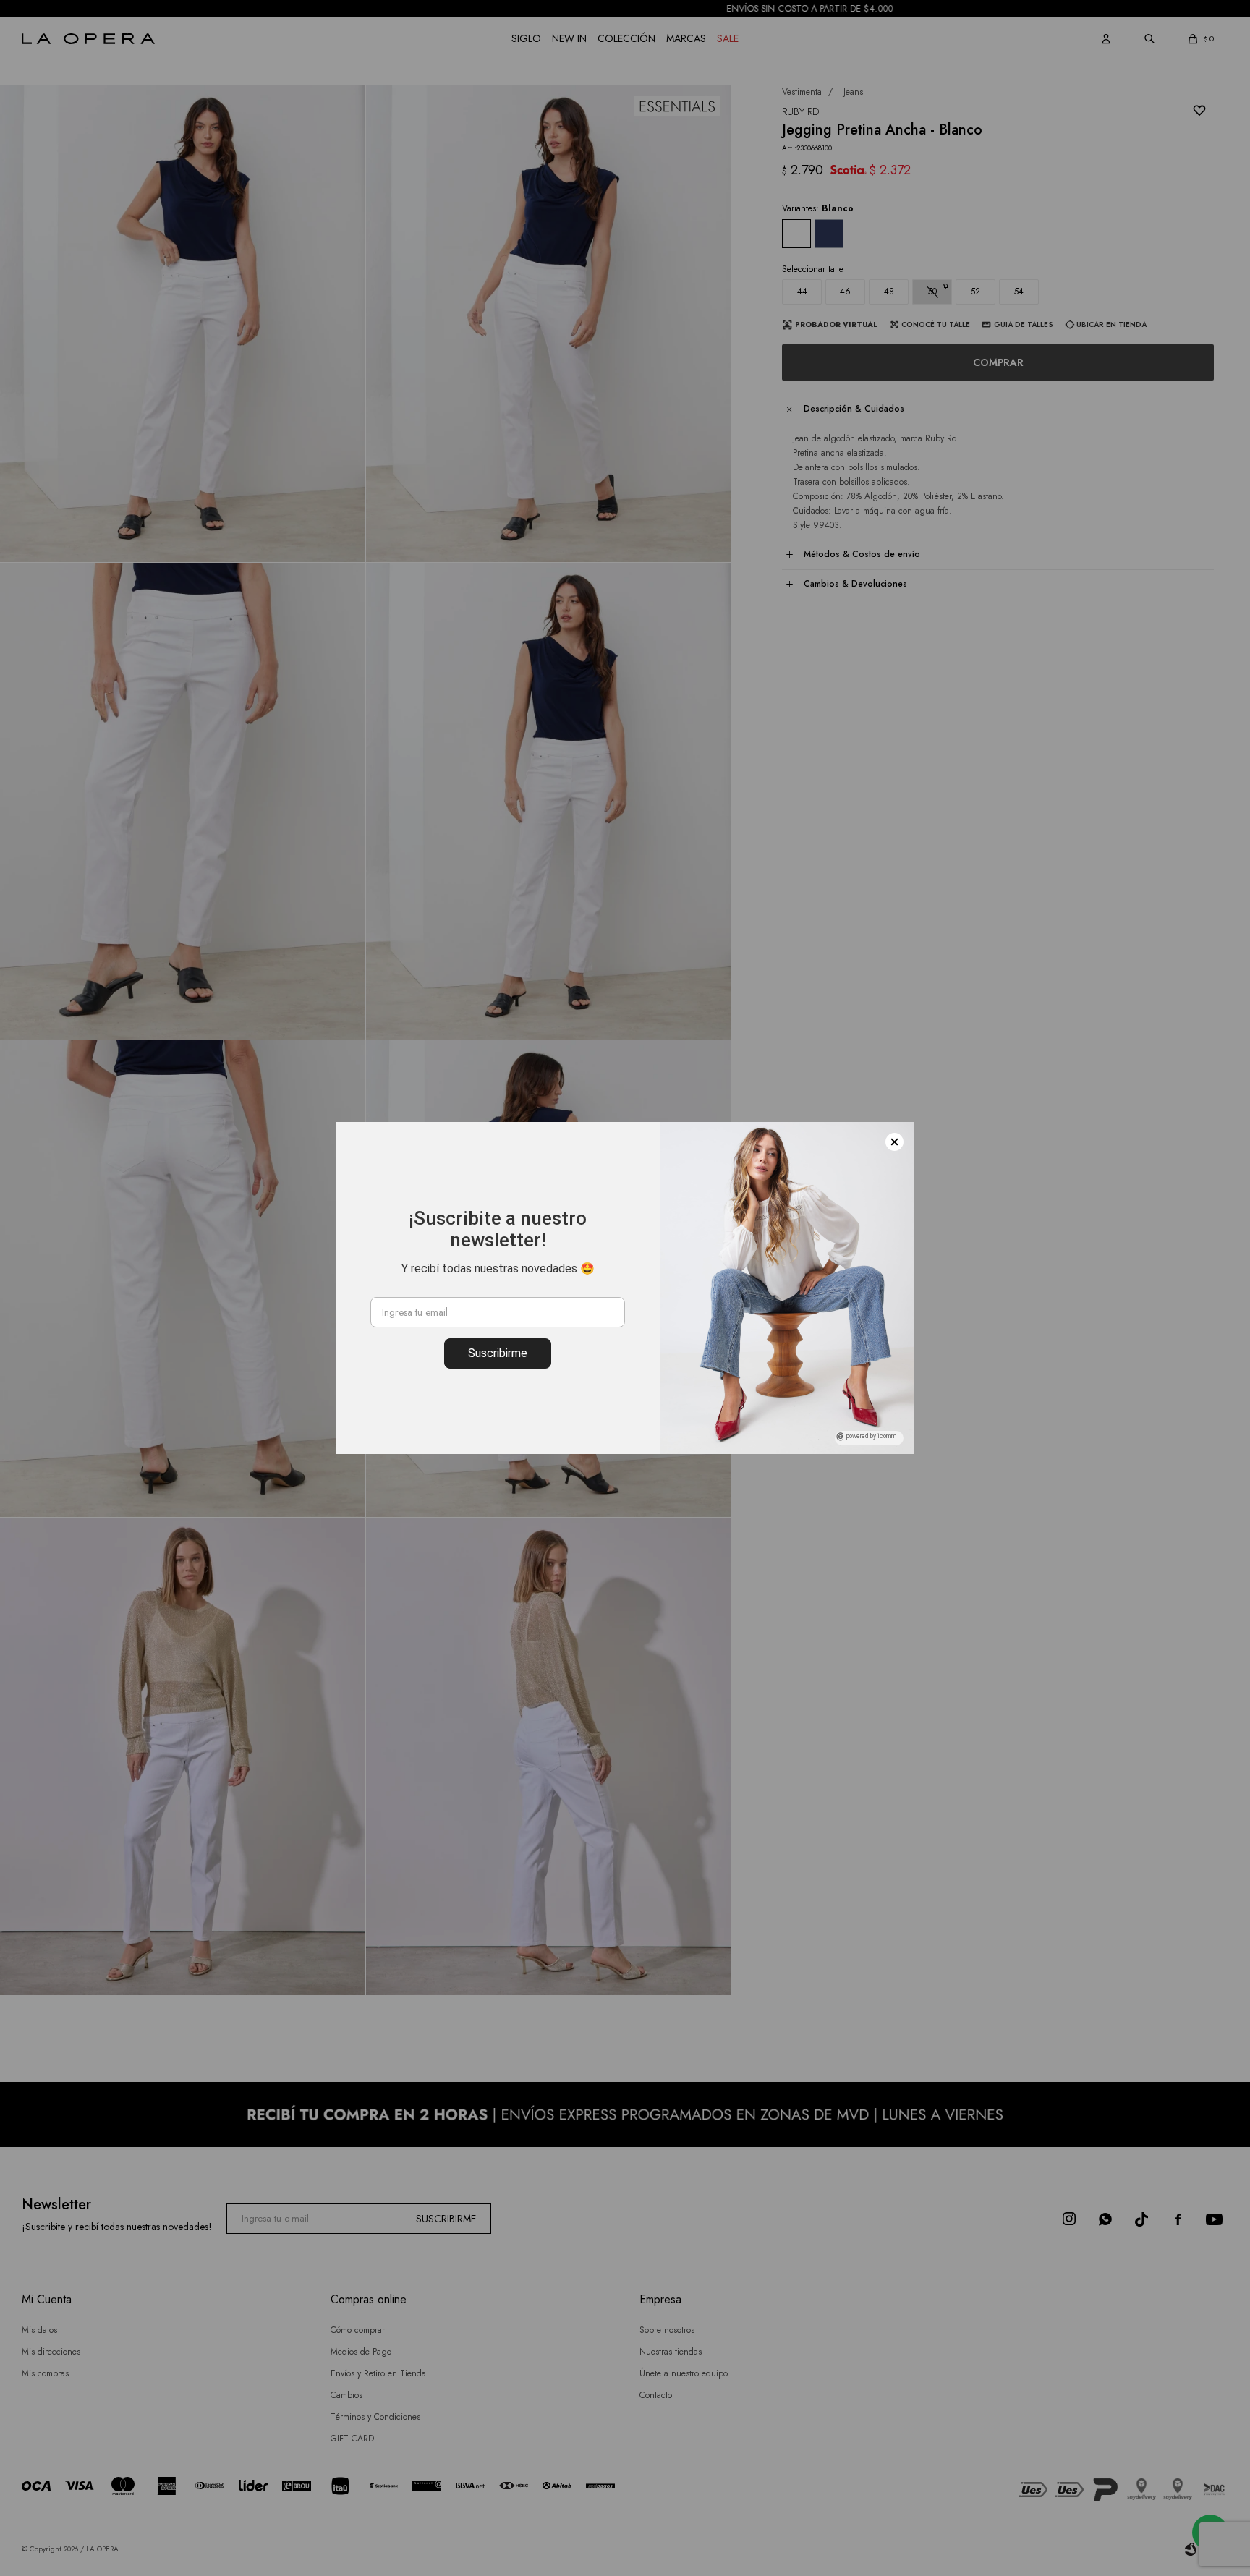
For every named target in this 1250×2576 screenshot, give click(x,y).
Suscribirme (498, 1353)
